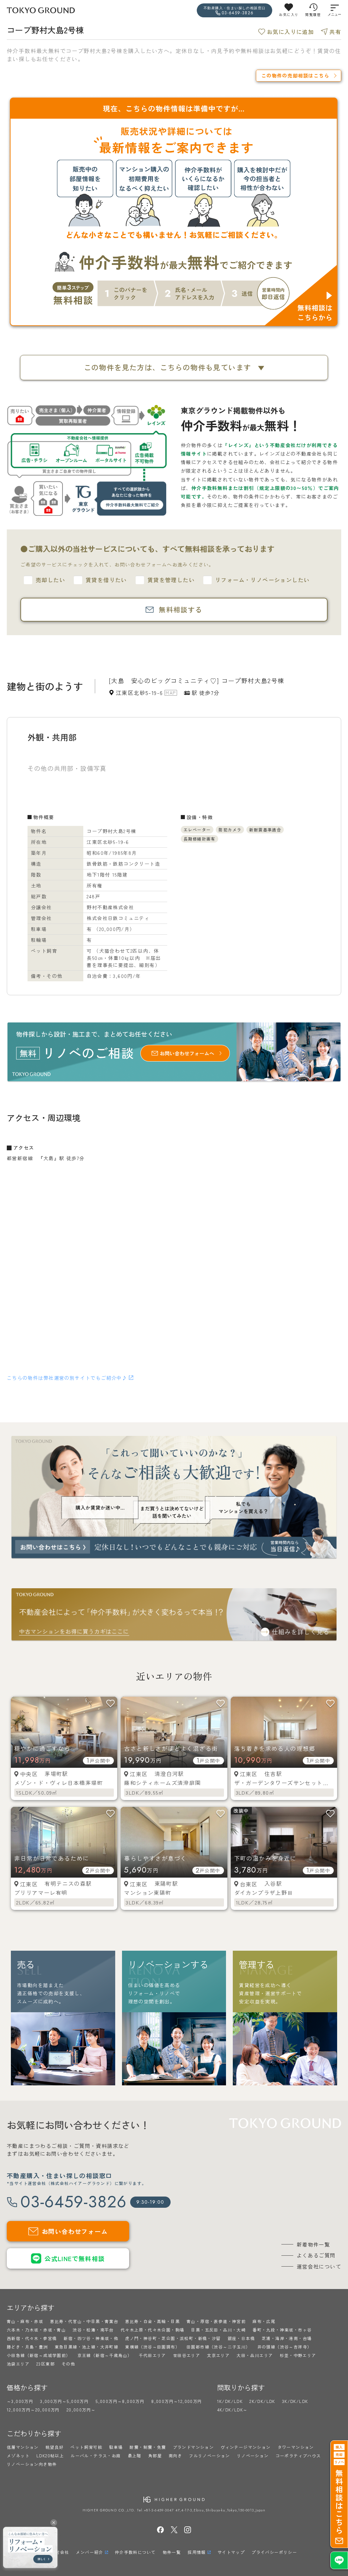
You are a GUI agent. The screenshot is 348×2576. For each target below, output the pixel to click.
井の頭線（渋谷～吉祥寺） (285, 2347)
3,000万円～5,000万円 (64, 2401)
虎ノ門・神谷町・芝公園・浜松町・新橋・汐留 (173, 2338)
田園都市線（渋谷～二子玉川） (219, 2347)
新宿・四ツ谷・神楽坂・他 (91, 2338)
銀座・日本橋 (241, 2338)
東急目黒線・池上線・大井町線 (87, 2347)
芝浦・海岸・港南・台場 (287, 2338)
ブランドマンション (194, 2447)
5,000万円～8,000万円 (120, 2401)
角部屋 (155, 2455)
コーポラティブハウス (298, 2455)
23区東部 (46, 2364)
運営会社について (319, 2266)
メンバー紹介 (89, 2552)
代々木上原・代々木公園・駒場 (153, 2330)
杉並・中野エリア (298, 2355)
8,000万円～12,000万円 (177, 2401)
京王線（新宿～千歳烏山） (105, 2355)
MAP (171, 693)
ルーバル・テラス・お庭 (96, 2455)
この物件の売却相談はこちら (295, 75)
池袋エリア (18, 2364)
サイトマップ (231, 2552)
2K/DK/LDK (262, 2401)
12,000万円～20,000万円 (33, 2410)
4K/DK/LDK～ (232, 2410)
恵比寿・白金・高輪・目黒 (152, 2321)
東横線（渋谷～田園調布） (152, 2347)
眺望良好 (55, 2447)
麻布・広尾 (264, 2321)
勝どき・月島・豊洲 (27, 2347)
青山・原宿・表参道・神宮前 (216, 2321)
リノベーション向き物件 (32, 2464)
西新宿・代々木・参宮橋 (32, 2338)
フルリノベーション (210, 2455)
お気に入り (289, 14)
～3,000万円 (20, 2401)
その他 (68, 2364)
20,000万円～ (81, 2410)
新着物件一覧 (313, 2244)
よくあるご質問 (316, 2255)
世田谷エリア (187, 2355)
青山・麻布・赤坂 (25, 2321)
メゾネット (18, 2455)
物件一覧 (172, 2552)
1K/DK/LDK (230, 2401)
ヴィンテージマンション (246, 2447)
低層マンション (23, 2447)
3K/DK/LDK (295, 2401)
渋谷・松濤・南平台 (93, 2330)
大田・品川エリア (255, 2355)
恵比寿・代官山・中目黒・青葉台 (84, 2321)
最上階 (135, 2455)
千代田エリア (152, 2355)
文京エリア (218, 2355)
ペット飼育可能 (86, 2447)
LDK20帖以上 (50, 2455)
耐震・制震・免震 (148, 2447)
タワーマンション (296, 2447)
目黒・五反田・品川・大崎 (218, 2330)
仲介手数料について (135, 2552)
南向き (175, 2455)
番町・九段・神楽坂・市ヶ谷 (282, 2330)
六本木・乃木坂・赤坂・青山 (36, 2330)
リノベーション (253, 2455)
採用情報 (197, 2552)
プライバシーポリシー (274, 2552)
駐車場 (116, 2447)
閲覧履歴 (313, 14)
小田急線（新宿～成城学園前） (39, 2355)
